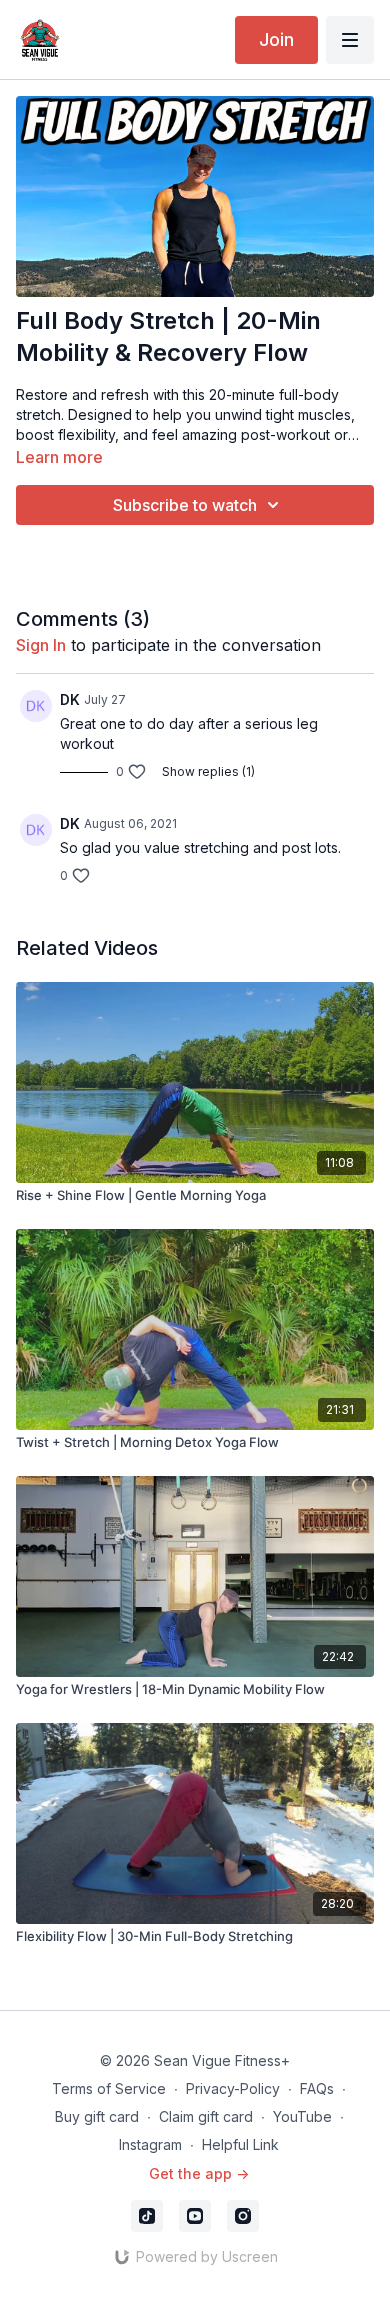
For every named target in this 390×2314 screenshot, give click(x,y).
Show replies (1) (208, 771)
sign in (41, 645)
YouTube (302, 2116)
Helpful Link (240, 2144)
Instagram (150, 2144)
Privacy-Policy (233, 2088)
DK (70, 699)
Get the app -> (199, 2173)
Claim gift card (206, 2116)
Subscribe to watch (185, 505)
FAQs (317, 2088)
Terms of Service (109, 2088)
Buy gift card (97, 2116)
